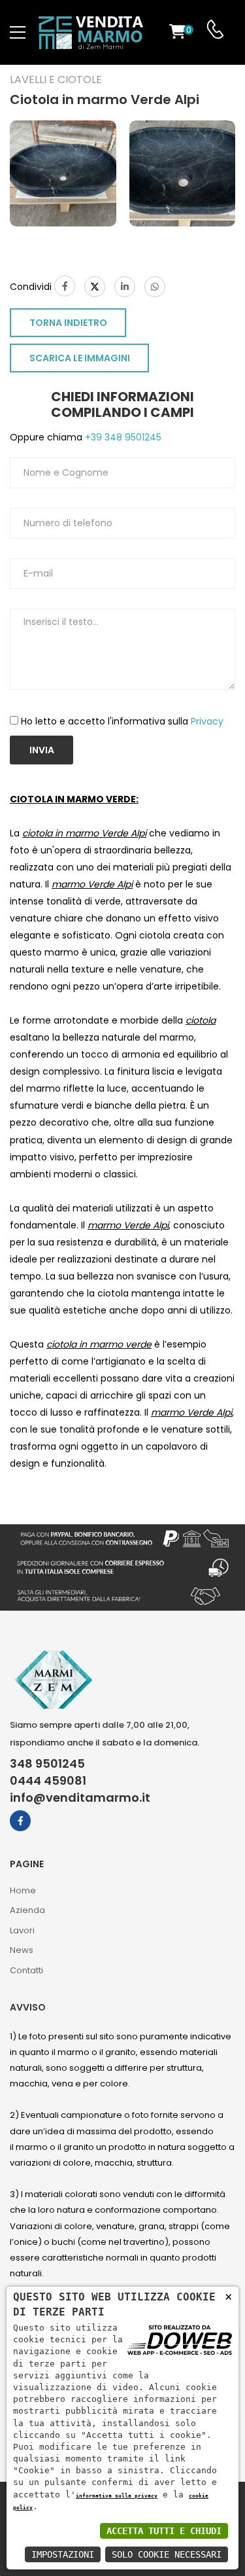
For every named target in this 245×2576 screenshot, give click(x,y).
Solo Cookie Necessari (167, 2554)
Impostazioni (63, 2554)
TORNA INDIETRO (68, 323)
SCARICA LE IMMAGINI (80, 358)
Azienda (27, 1910)
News (22, 1950)
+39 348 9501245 (122, 437)
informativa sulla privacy (117, 2495)
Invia (42, 750)
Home (23, 1890)
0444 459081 (48, 1781)
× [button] (228, 2296)
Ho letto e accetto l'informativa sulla (122, 721)
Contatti (26, 1970)
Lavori (22, 1930)
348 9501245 (47, 1764)
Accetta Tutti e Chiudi (164, 2531)
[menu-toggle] (18, 33)
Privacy (207, 721)
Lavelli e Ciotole (56, 80)
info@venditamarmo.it (80, 1798)
